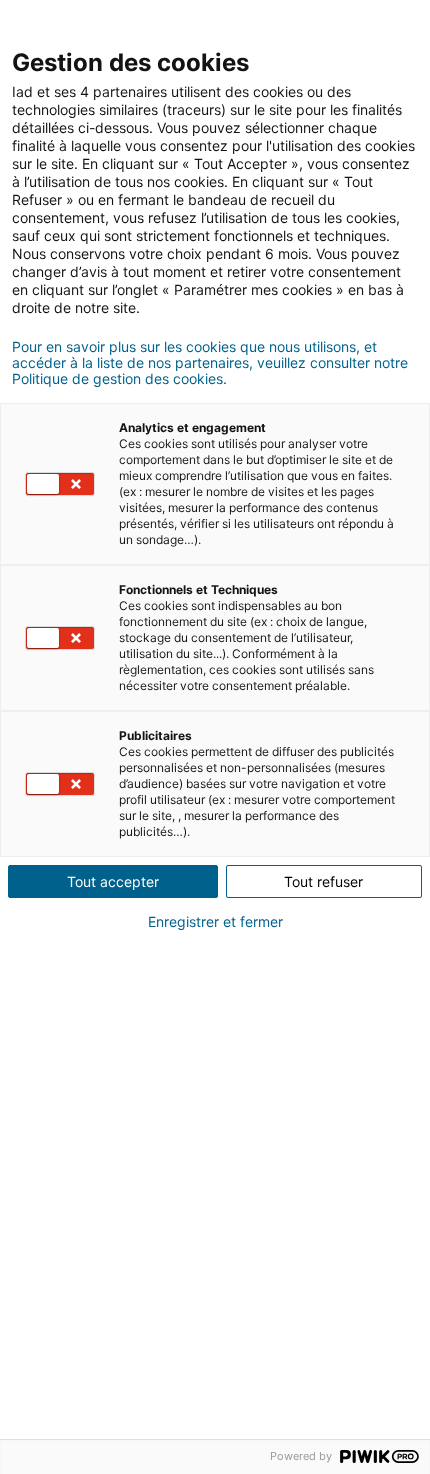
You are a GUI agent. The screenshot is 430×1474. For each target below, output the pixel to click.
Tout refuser (323, 881)
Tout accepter (113, 881)
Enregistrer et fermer (215, 922)
